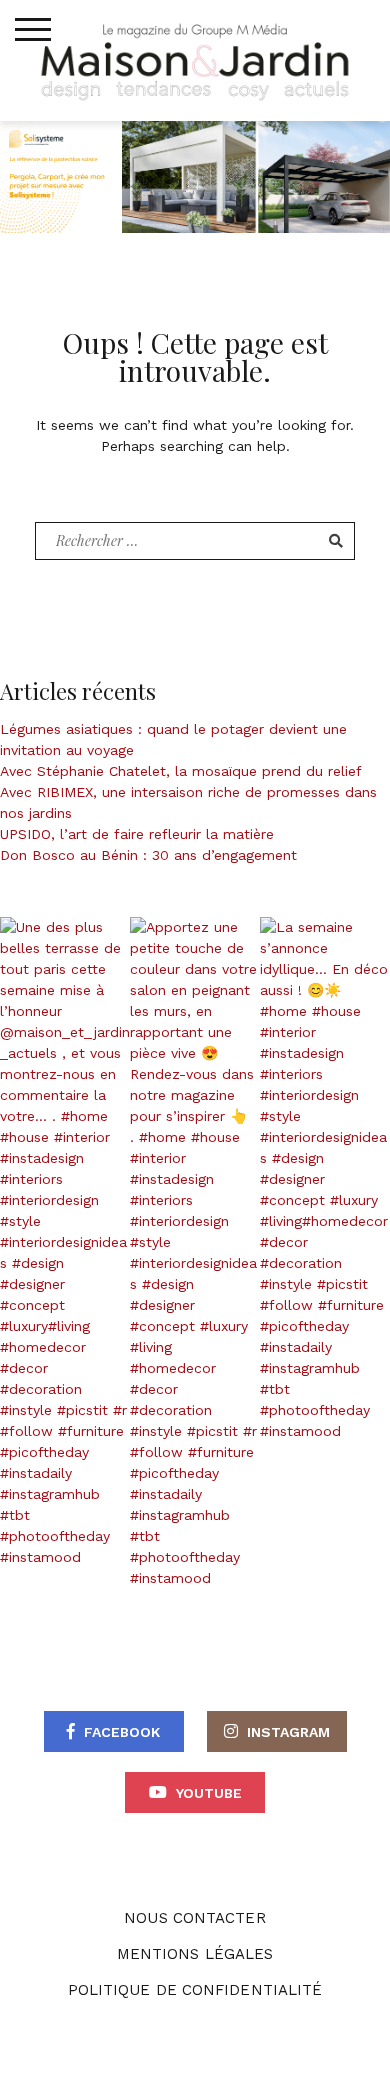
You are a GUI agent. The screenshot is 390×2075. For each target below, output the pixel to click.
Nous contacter (194, 1918)
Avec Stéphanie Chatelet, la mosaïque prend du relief (181, 771)
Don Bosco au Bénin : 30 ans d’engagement (148, 855)
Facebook (122, 1732)
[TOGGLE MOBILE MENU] (33, 30)
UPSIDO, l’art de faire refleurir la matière (137, 834)
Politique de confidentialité (195, 1990)
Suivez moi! (76, 1242)
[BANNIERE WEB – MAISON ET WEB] (195, 175)
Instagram (288, 1732)
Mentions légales (195, 1954)
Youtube (209, 1793)
